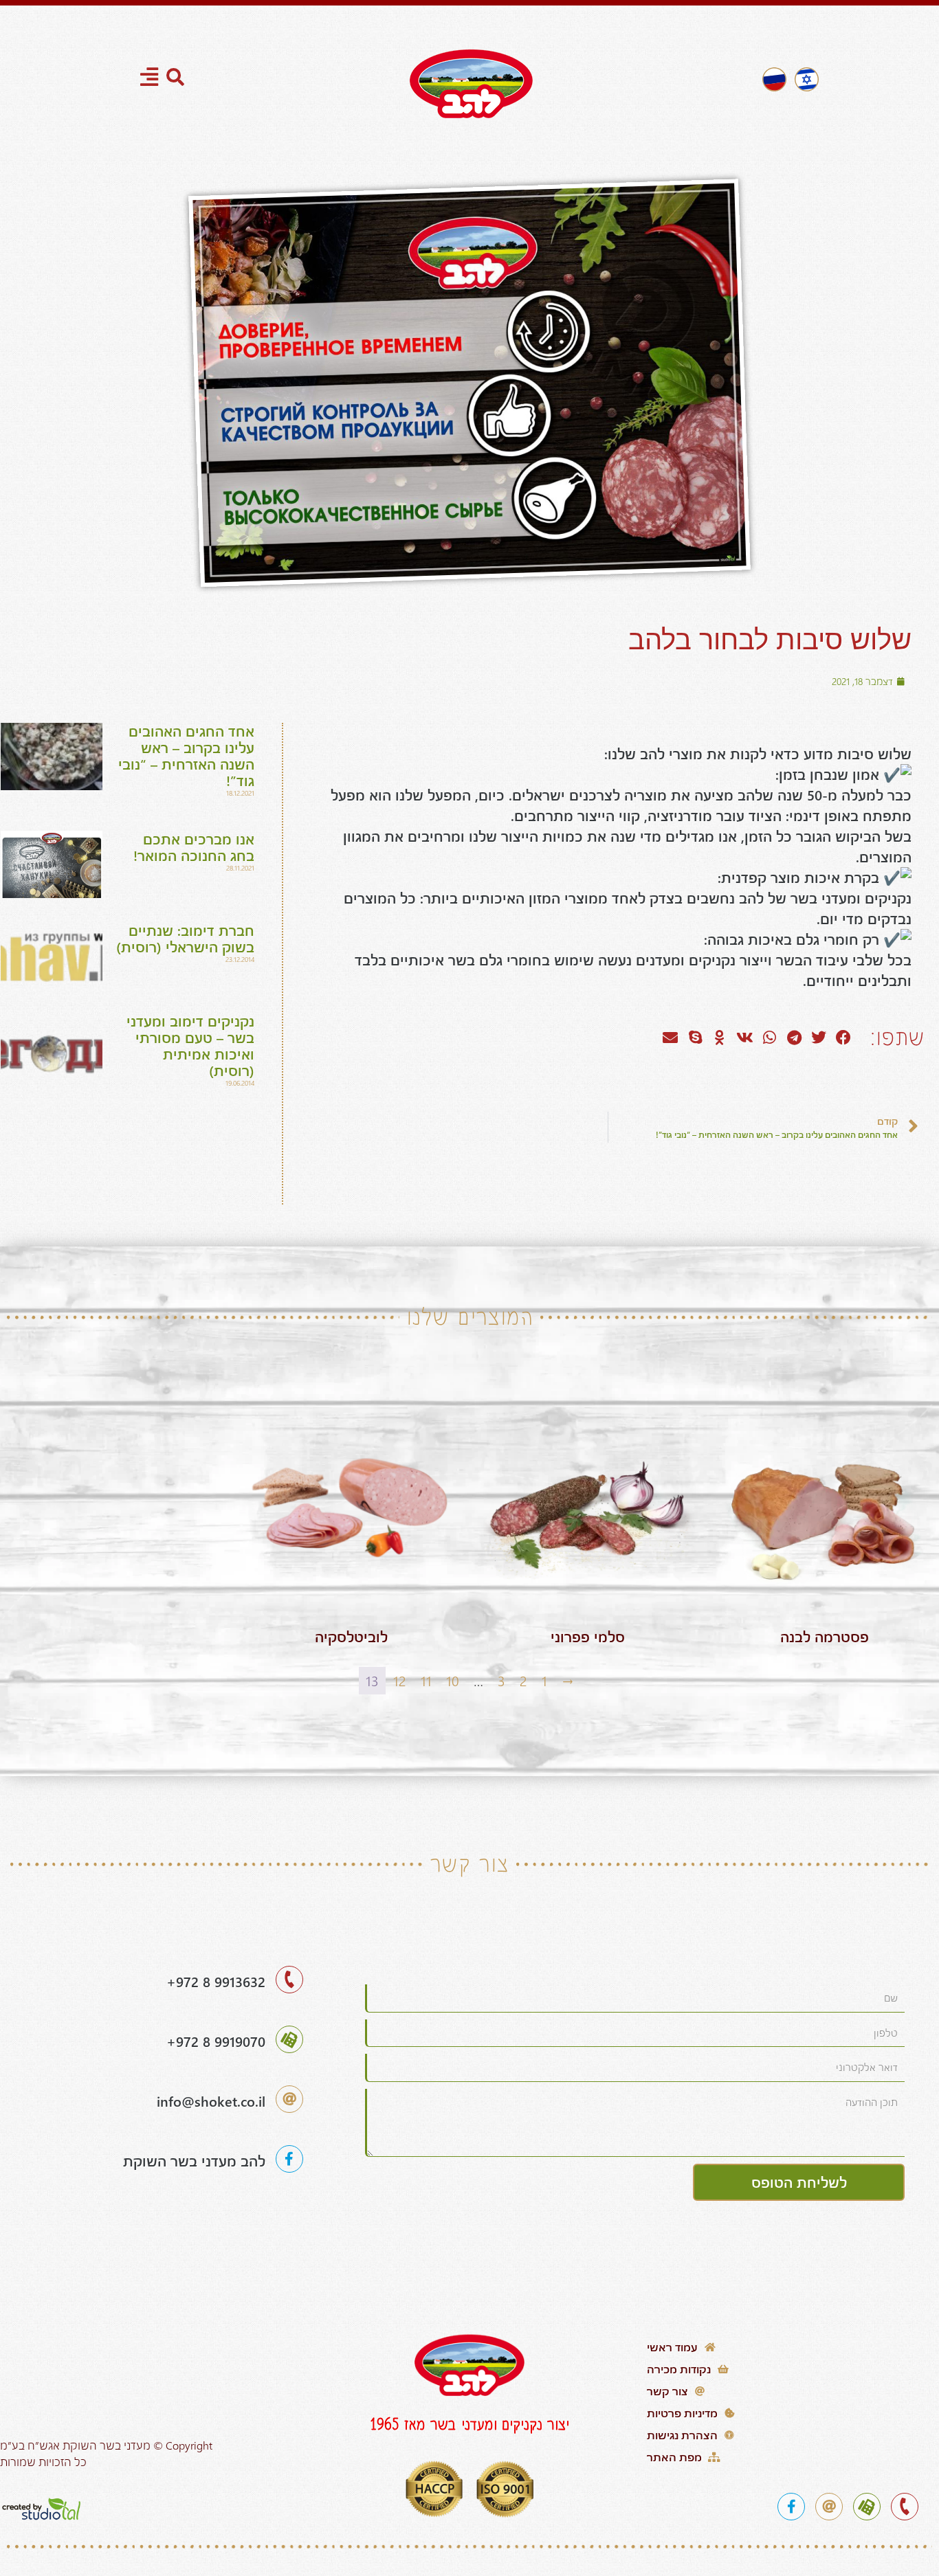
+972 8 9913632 (216, 1981)
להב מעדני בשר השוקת (194, 2161)
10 (453, 1680)
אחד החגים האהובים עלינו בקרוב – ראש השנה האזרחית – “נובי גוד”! (186, 755)
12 (400, 1680)
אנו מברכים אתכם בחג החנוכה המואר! (194, 847)
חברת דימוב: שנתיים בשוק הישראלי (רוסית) (185, 938)
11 (426, 1680)
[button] (843, 1038)
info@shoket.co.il (211, 2101)
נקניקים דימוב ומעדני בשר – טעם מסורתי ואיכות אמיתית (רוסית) (190, 1045)
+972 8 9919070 (216, 2041)
